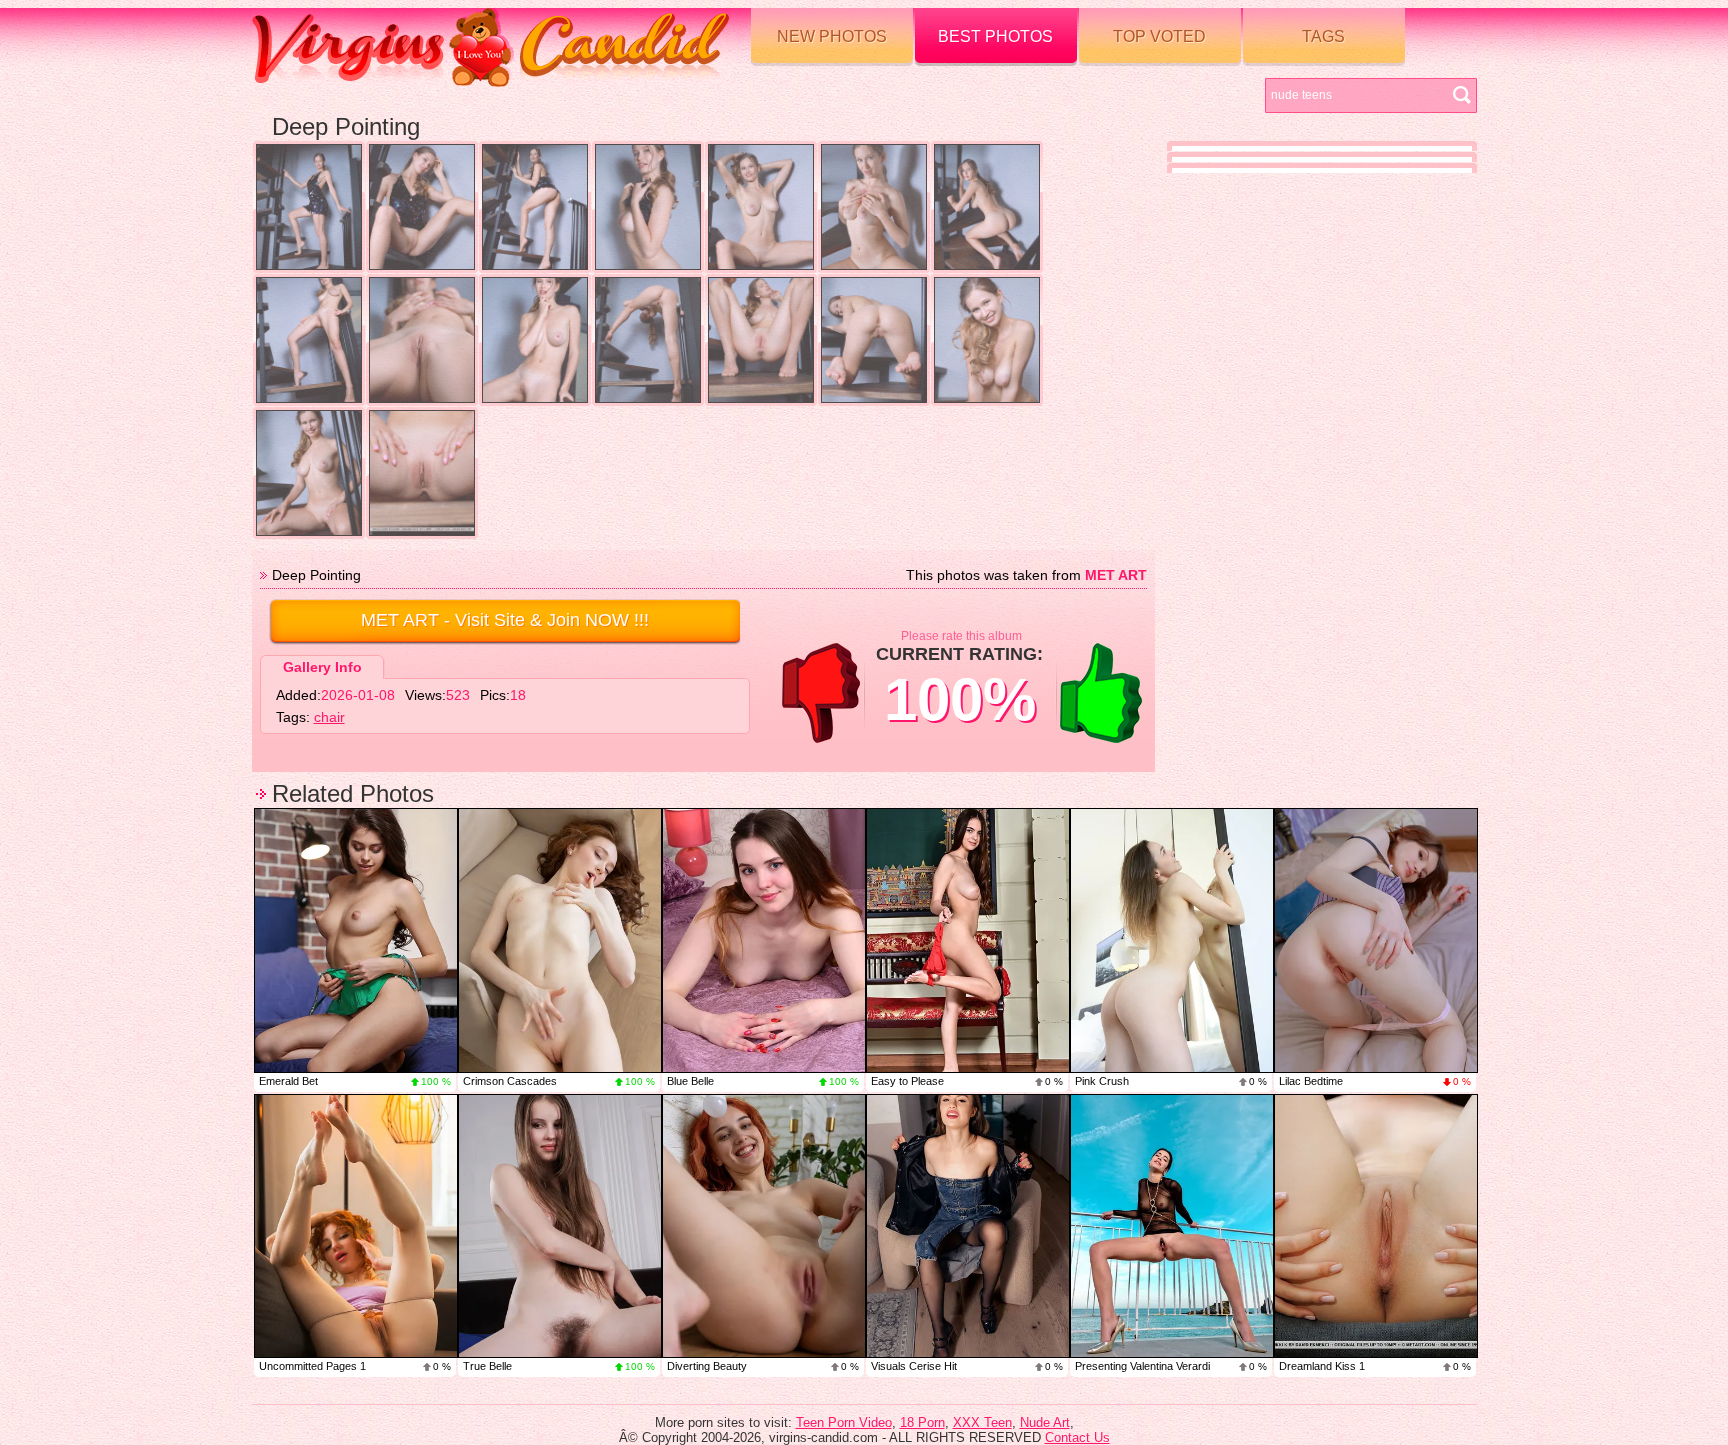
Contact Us (1077, 1437)
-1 (821, 693)
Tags (1323, 36)
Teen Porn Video (844, 1422)
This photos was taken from (1026, 575)
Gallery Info (322, 667)
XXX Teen (982, 1422)
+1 (1101, 693)
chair (329, 717)
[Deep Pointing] (309, 207)
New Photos (832, 36)
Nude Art (1045, 1422)
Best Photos (995, 36)
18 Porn (922, 1422)
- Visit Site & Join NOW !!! (505, 620)
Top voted (1159, 36)
